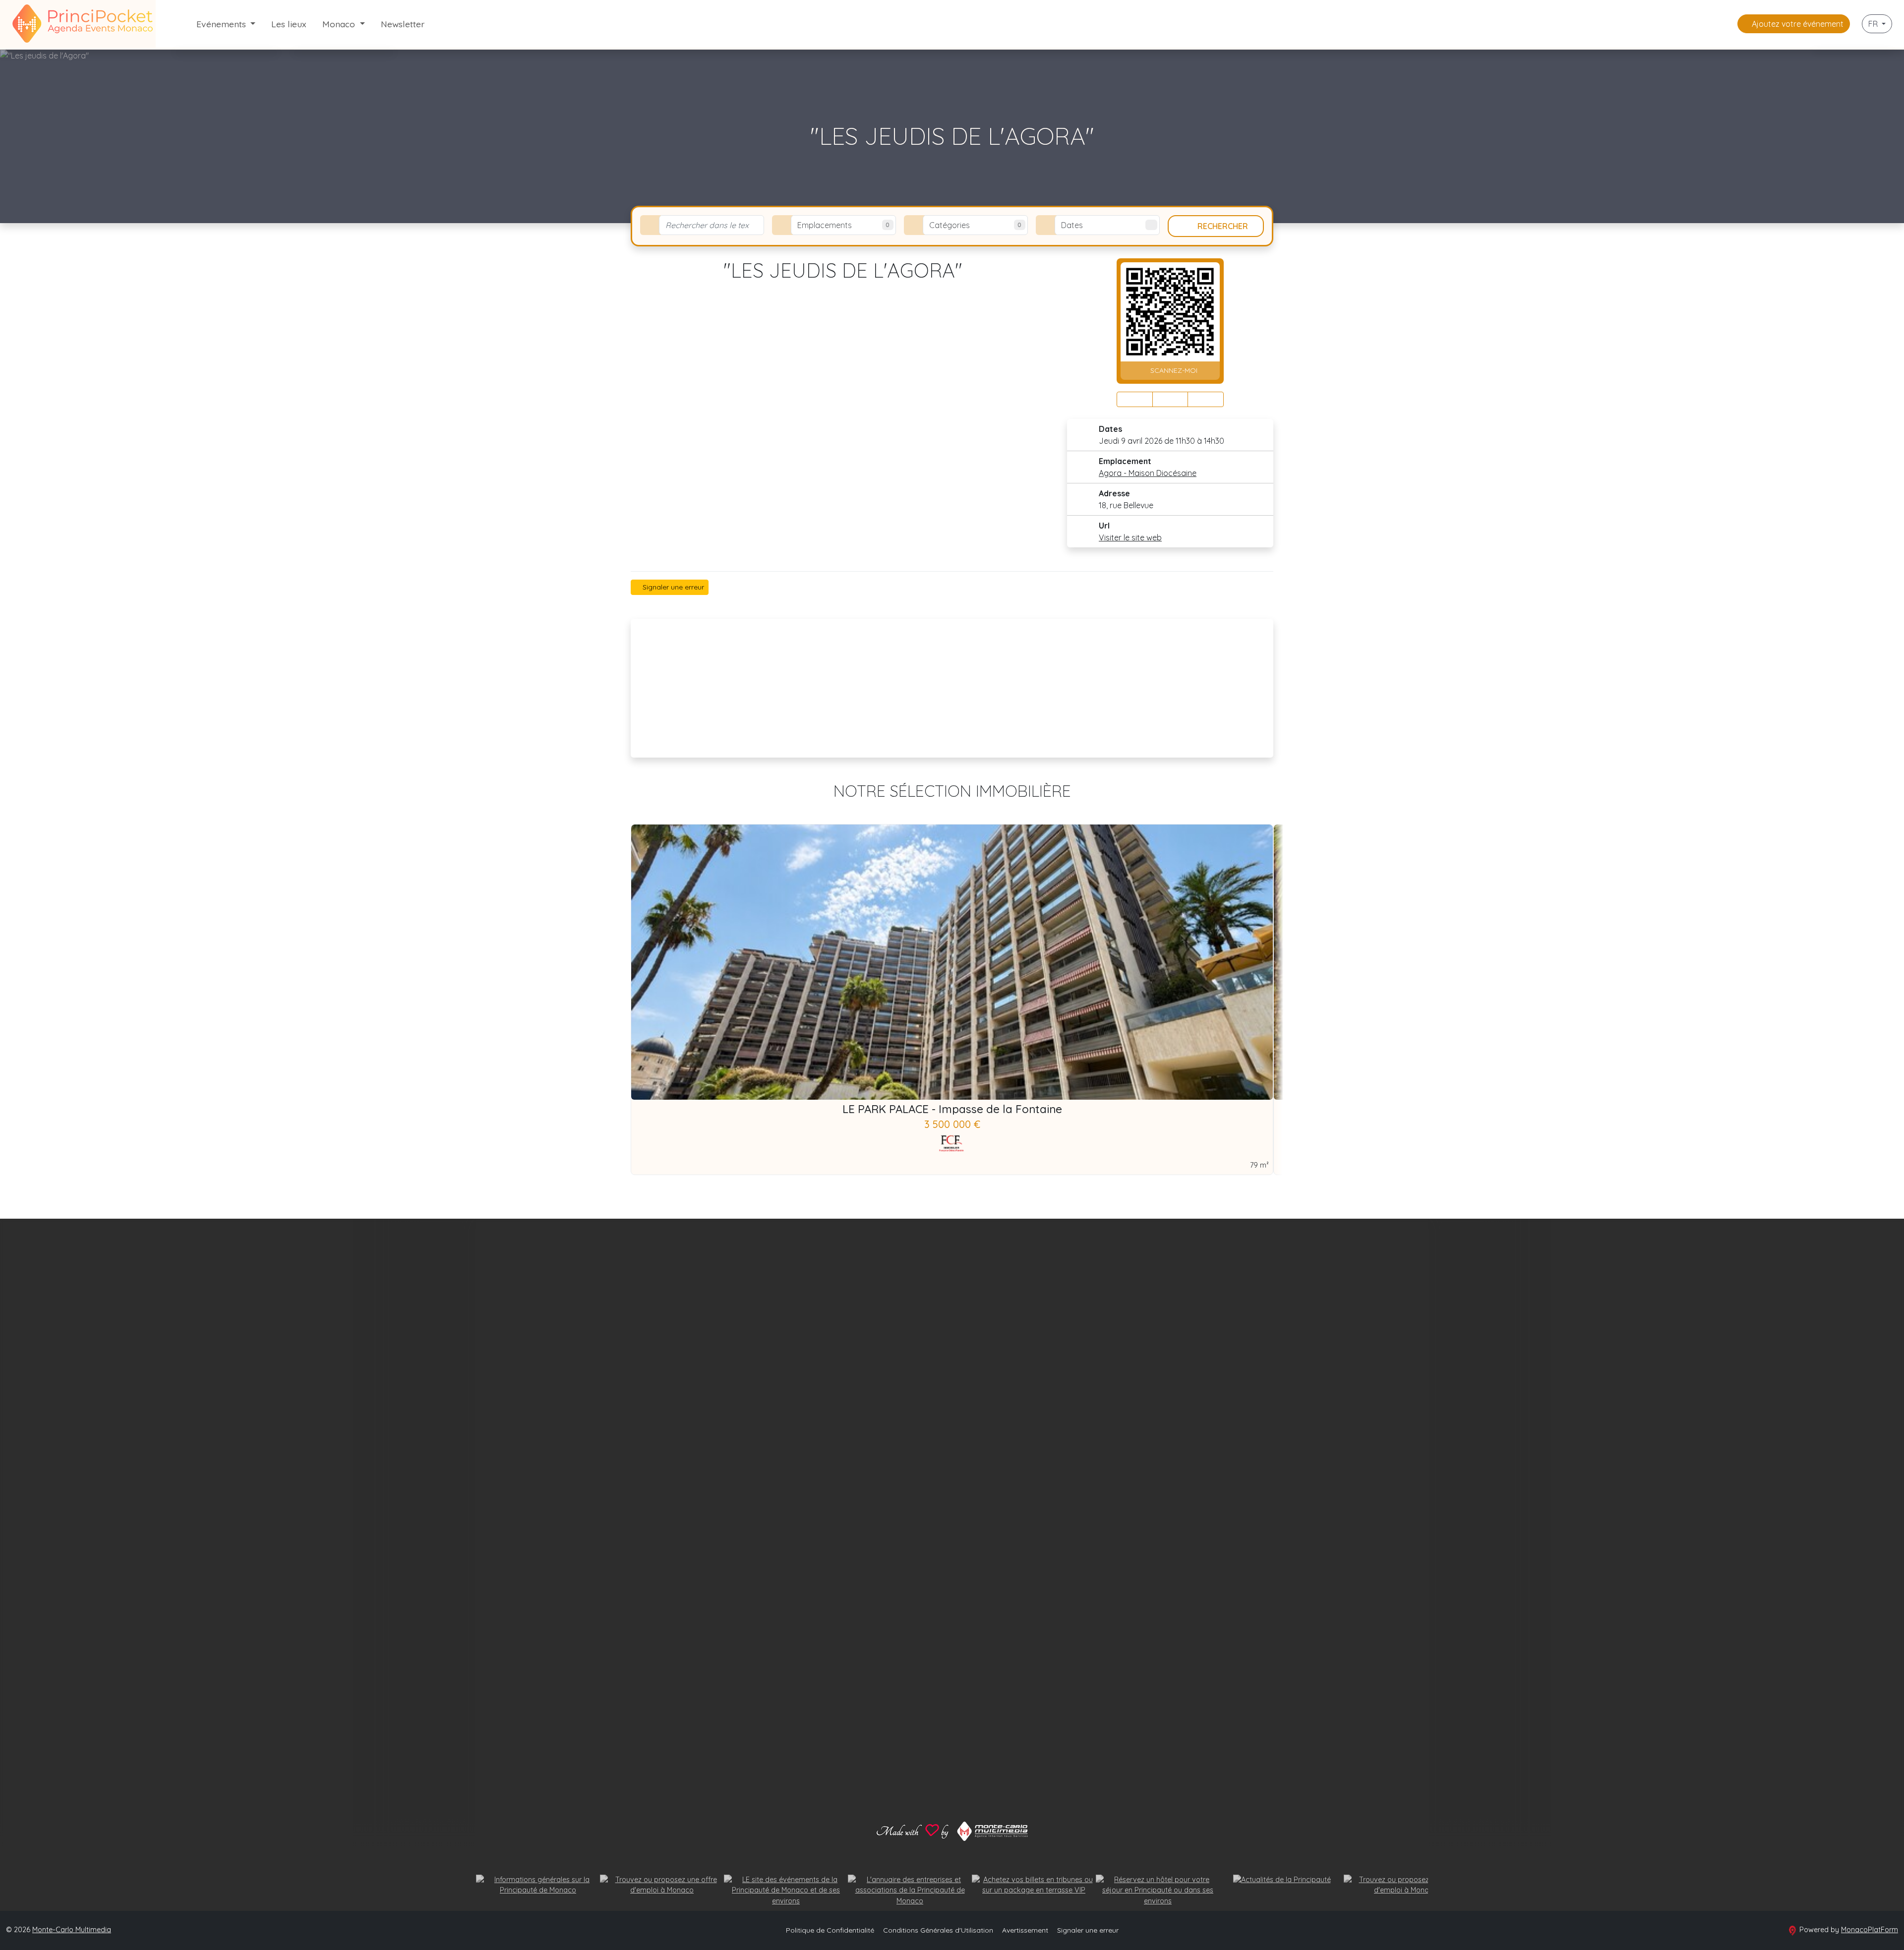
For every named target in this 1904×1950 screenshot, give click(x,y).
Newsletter (403, 24)
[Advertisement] (952, 688)
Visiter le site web (1130, 537)
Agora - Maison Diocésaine (1148, 473)
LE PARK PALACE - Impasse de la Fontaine (952, 1109)
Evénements (222, 24)
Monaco (340, 24)
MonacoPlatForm (1870, 1930)
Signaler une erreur (672, 587)
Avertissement (1025, 1930)
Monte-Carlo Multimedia (72, 1930)
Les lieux (289, 24)
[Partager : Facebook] (1135, 399)
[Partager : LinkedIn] (1206, 399)
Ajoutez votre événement (1797, 24)
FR (1874, 24)
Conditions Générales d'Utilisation (938, 1930)
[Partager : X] (1170, 399)
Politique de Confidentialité (830, 1930)
